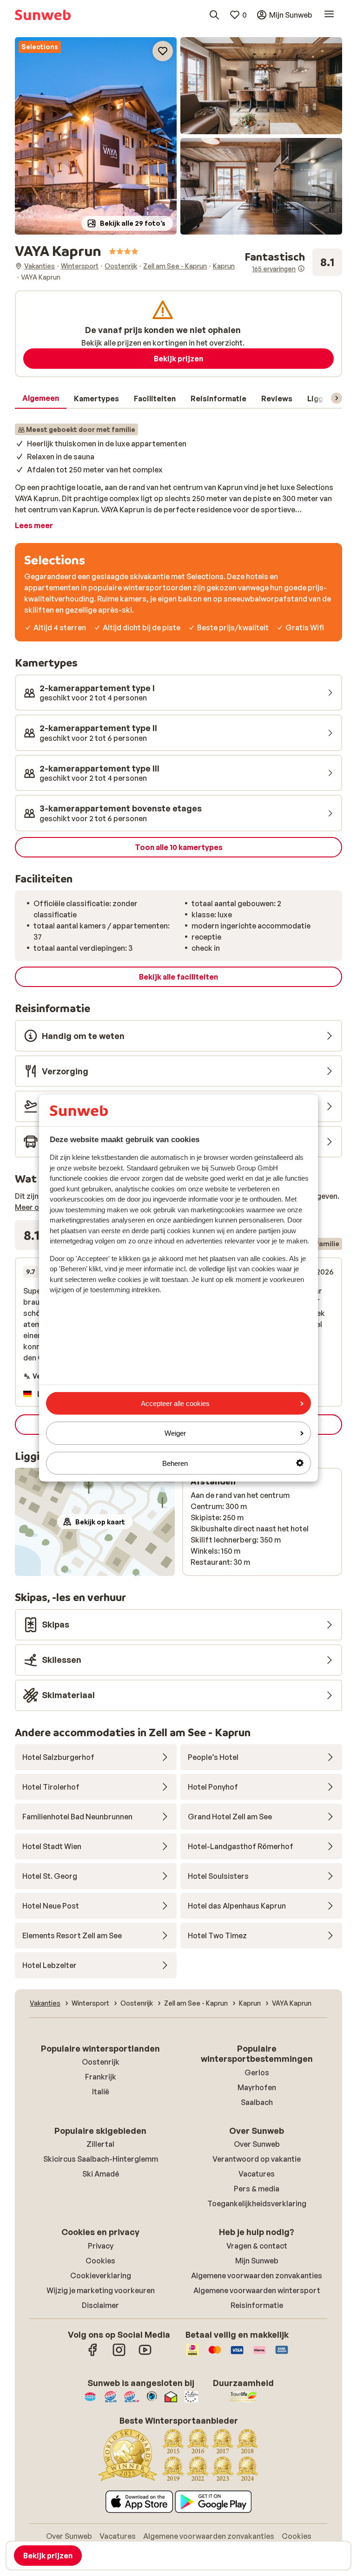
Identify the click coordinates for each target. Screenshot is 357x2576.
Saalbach (257, 2102)
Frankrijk (101, 2077)
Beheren (175, 1463)
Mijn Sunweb (257, 2261)
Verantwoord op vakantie (257, 2159)
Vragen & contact (257, 2246)
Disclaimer (100, 2305)
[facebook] (93, 2354)
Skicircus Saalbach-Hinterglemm (101, 2159)
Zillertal (100, 2144)
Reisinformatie (257, 2305)
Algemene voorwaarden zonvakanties (257, 2275)
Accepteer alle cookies (175, 1403)
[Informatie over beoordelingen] (301, 268)
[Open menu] (329, 15)
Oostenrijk (101, 2062)
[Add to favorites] (163, 51)
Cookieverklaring (101, 2275)
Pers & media (257, 2189)
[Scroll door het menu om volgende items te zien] (337, 398)
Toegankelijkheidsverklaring (257, 2203)
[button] (96, 136)
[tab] (41, 399)
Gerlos (257, 2073)
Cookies (100, 2261)
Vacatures (257, 2174)
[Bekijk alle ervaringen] (293, 262)
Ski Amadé (101, 2174)
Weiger (175, 1433)
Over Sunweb (257, 2144)
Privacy (101, 2246)
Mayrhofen (257, 2087)
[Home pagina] (43, 15)
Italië (101, 2092)
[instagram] (119, 2354)
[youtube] (145, 2354)
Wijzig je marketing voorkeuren (101, 2290)
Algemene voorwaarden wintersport (257, 2290)
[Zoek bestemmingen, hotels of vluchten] (214, 15)
